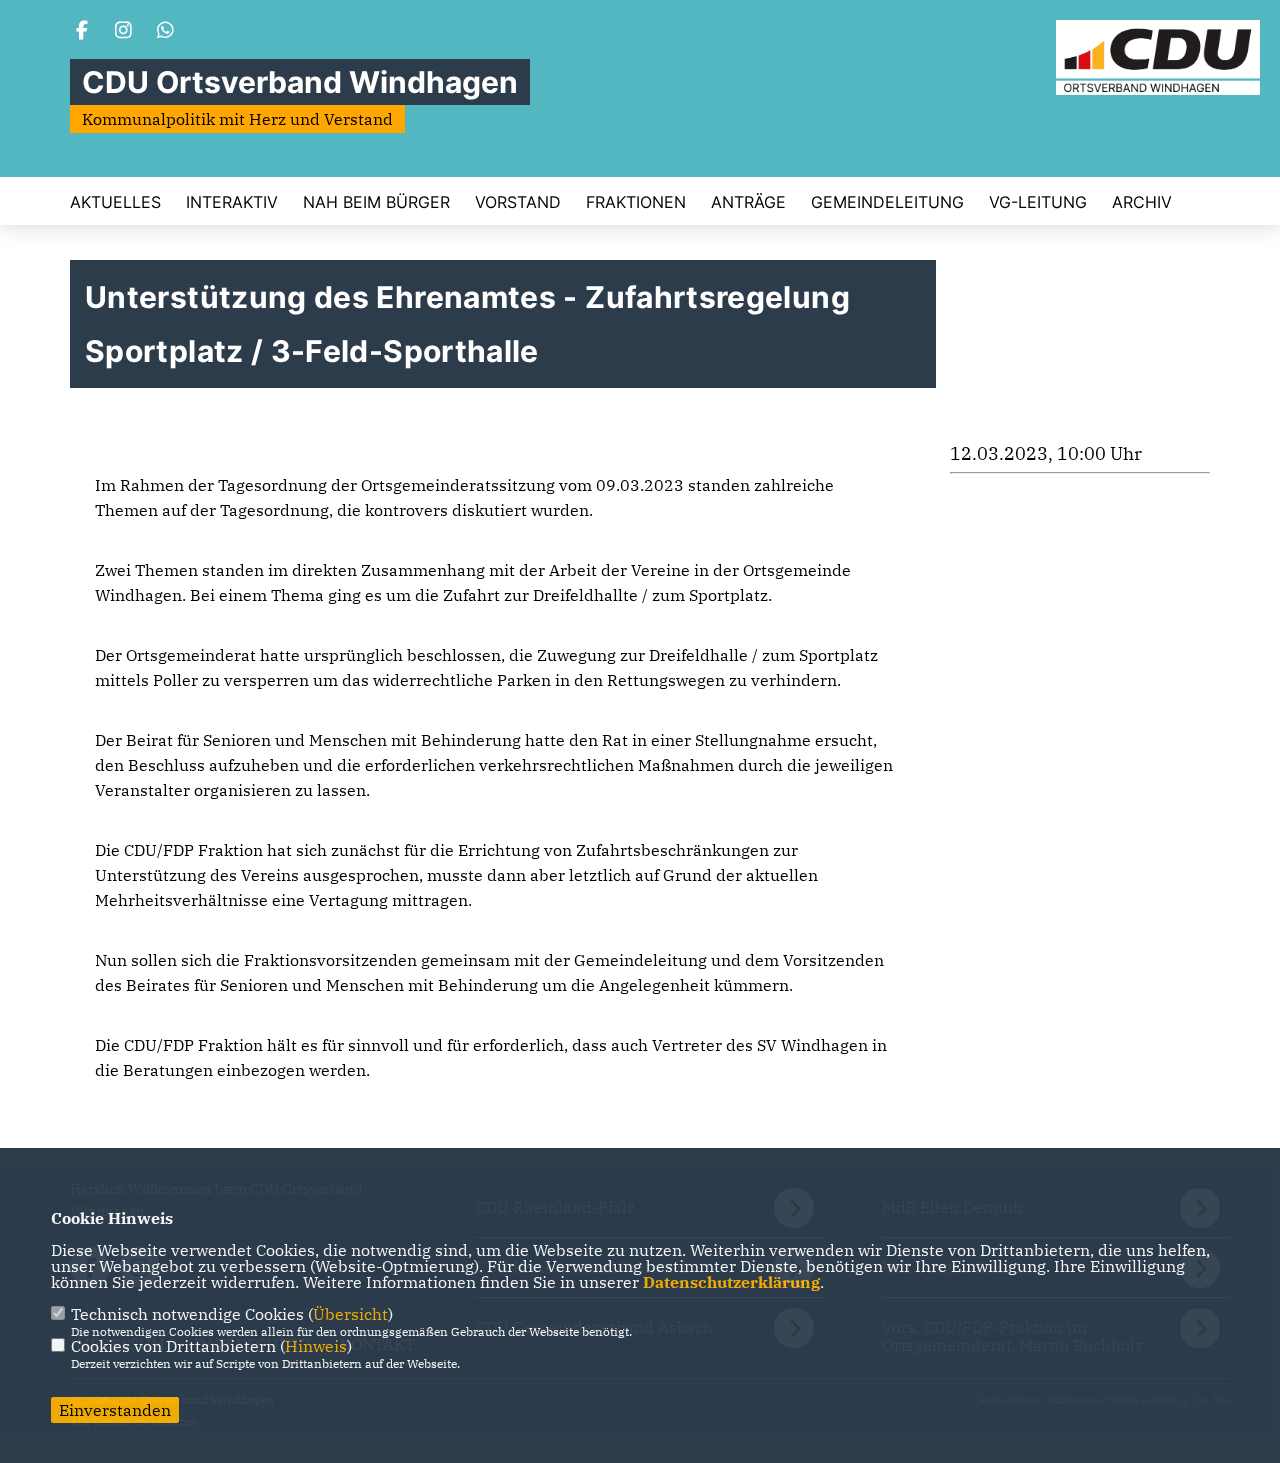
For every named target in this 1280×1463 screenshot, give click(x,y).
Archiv (1142, 202)
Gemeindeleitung (887, 202)
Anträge (748, 202)
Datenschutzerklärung (731, 1282)
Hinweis (316, 1346)
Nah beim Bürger (376, 202)
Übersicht (350, 1314)
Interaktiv (232, 202)
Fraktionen (636, 202)
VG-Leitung (1038, 202)
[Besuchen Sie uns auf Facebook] (82, 32)
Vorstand (518, 202)
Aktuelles (115, 202)
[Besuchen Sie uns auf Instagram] (124, 32)
